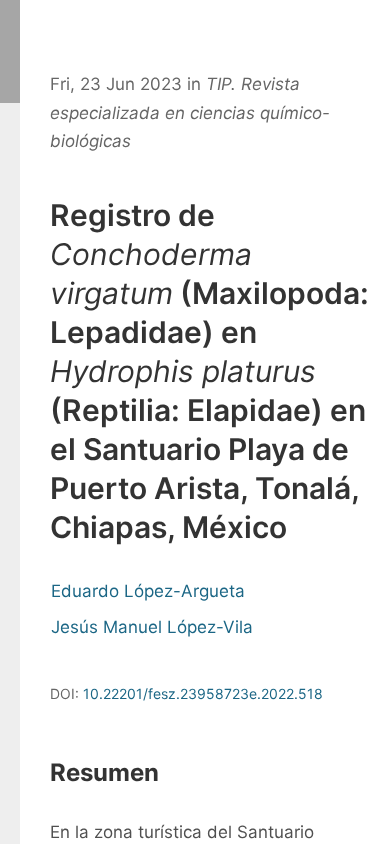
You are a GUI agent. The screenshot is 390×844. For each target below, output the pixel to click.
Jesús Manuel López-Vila (152, 627)
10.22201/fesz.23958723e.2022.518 (203, 693)
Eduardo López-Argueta (148, 591)
